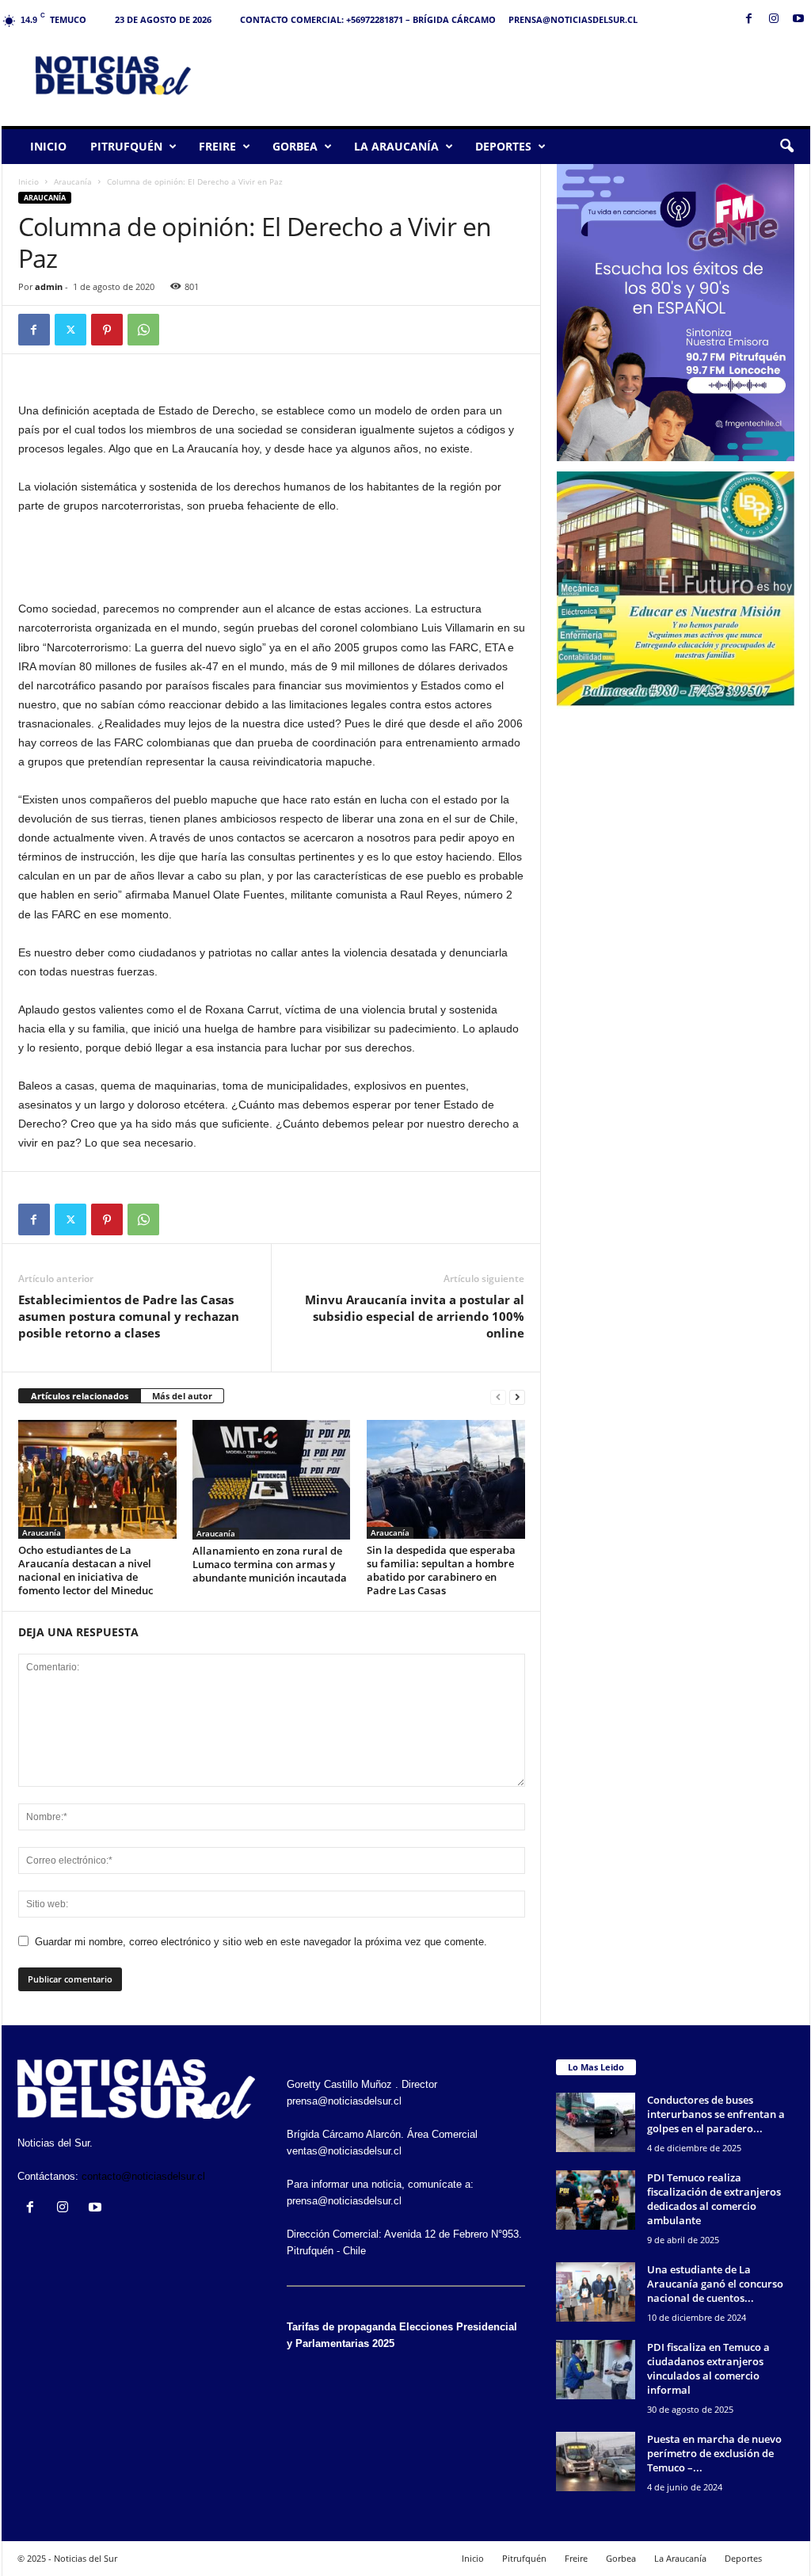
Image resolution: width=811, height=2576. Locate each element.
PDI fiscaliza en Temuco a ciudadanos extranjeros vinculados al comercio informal (708, 2368)
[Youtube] (798, 19)
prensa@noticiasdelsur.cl (573, 19)
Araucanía (73, 181)
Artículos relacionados (80, 1396)
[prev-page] (498, 1397)
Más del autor (182, 1396)
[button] (786, 147)
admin (49, 286)
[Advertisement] (522, 74)
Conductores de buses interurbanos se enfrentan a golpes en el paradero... (716, 2114)
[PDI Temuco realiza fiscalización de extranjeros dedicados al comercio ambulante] (596, 2200)
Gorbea (295, 146)
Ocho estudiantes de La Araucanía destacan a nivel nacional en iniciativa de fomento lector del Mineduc (86, 1570)
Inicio (48, 146)
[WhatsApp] (143, 330)
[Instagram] (774, 19)
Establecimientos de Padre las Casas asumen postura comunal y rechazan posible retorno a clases (129, 1316)
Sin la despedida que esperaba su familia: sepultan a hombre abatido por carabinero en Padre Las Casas (441, 1570)
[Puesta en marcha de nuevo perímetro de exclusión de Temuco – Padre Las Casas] (596, 2462)
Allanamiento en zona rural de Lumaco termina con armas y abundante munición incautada (270, 1564)
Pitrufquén (126, 146)
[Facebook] (749, 19)
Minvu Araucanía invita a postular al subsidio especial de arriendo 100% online (415, 1316)
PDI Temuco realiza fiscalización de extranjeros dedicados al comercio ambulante (714, 2199)
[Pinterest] (107, 330)
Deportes (503, 146)
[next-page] (517, 1397)
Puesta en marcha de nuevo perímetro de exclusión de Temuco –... (714, 2453)
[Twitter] (70, 330)
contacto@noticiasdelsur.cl (143, 2176)
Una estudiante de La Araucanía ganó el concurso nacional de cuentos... (715, 2284)
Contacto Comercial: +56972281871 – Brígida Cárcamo (368, 19)
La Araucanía (396, 146)
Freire (217, 146)
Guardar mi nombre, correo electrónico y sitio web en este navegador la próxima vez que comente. (261, 1942)
